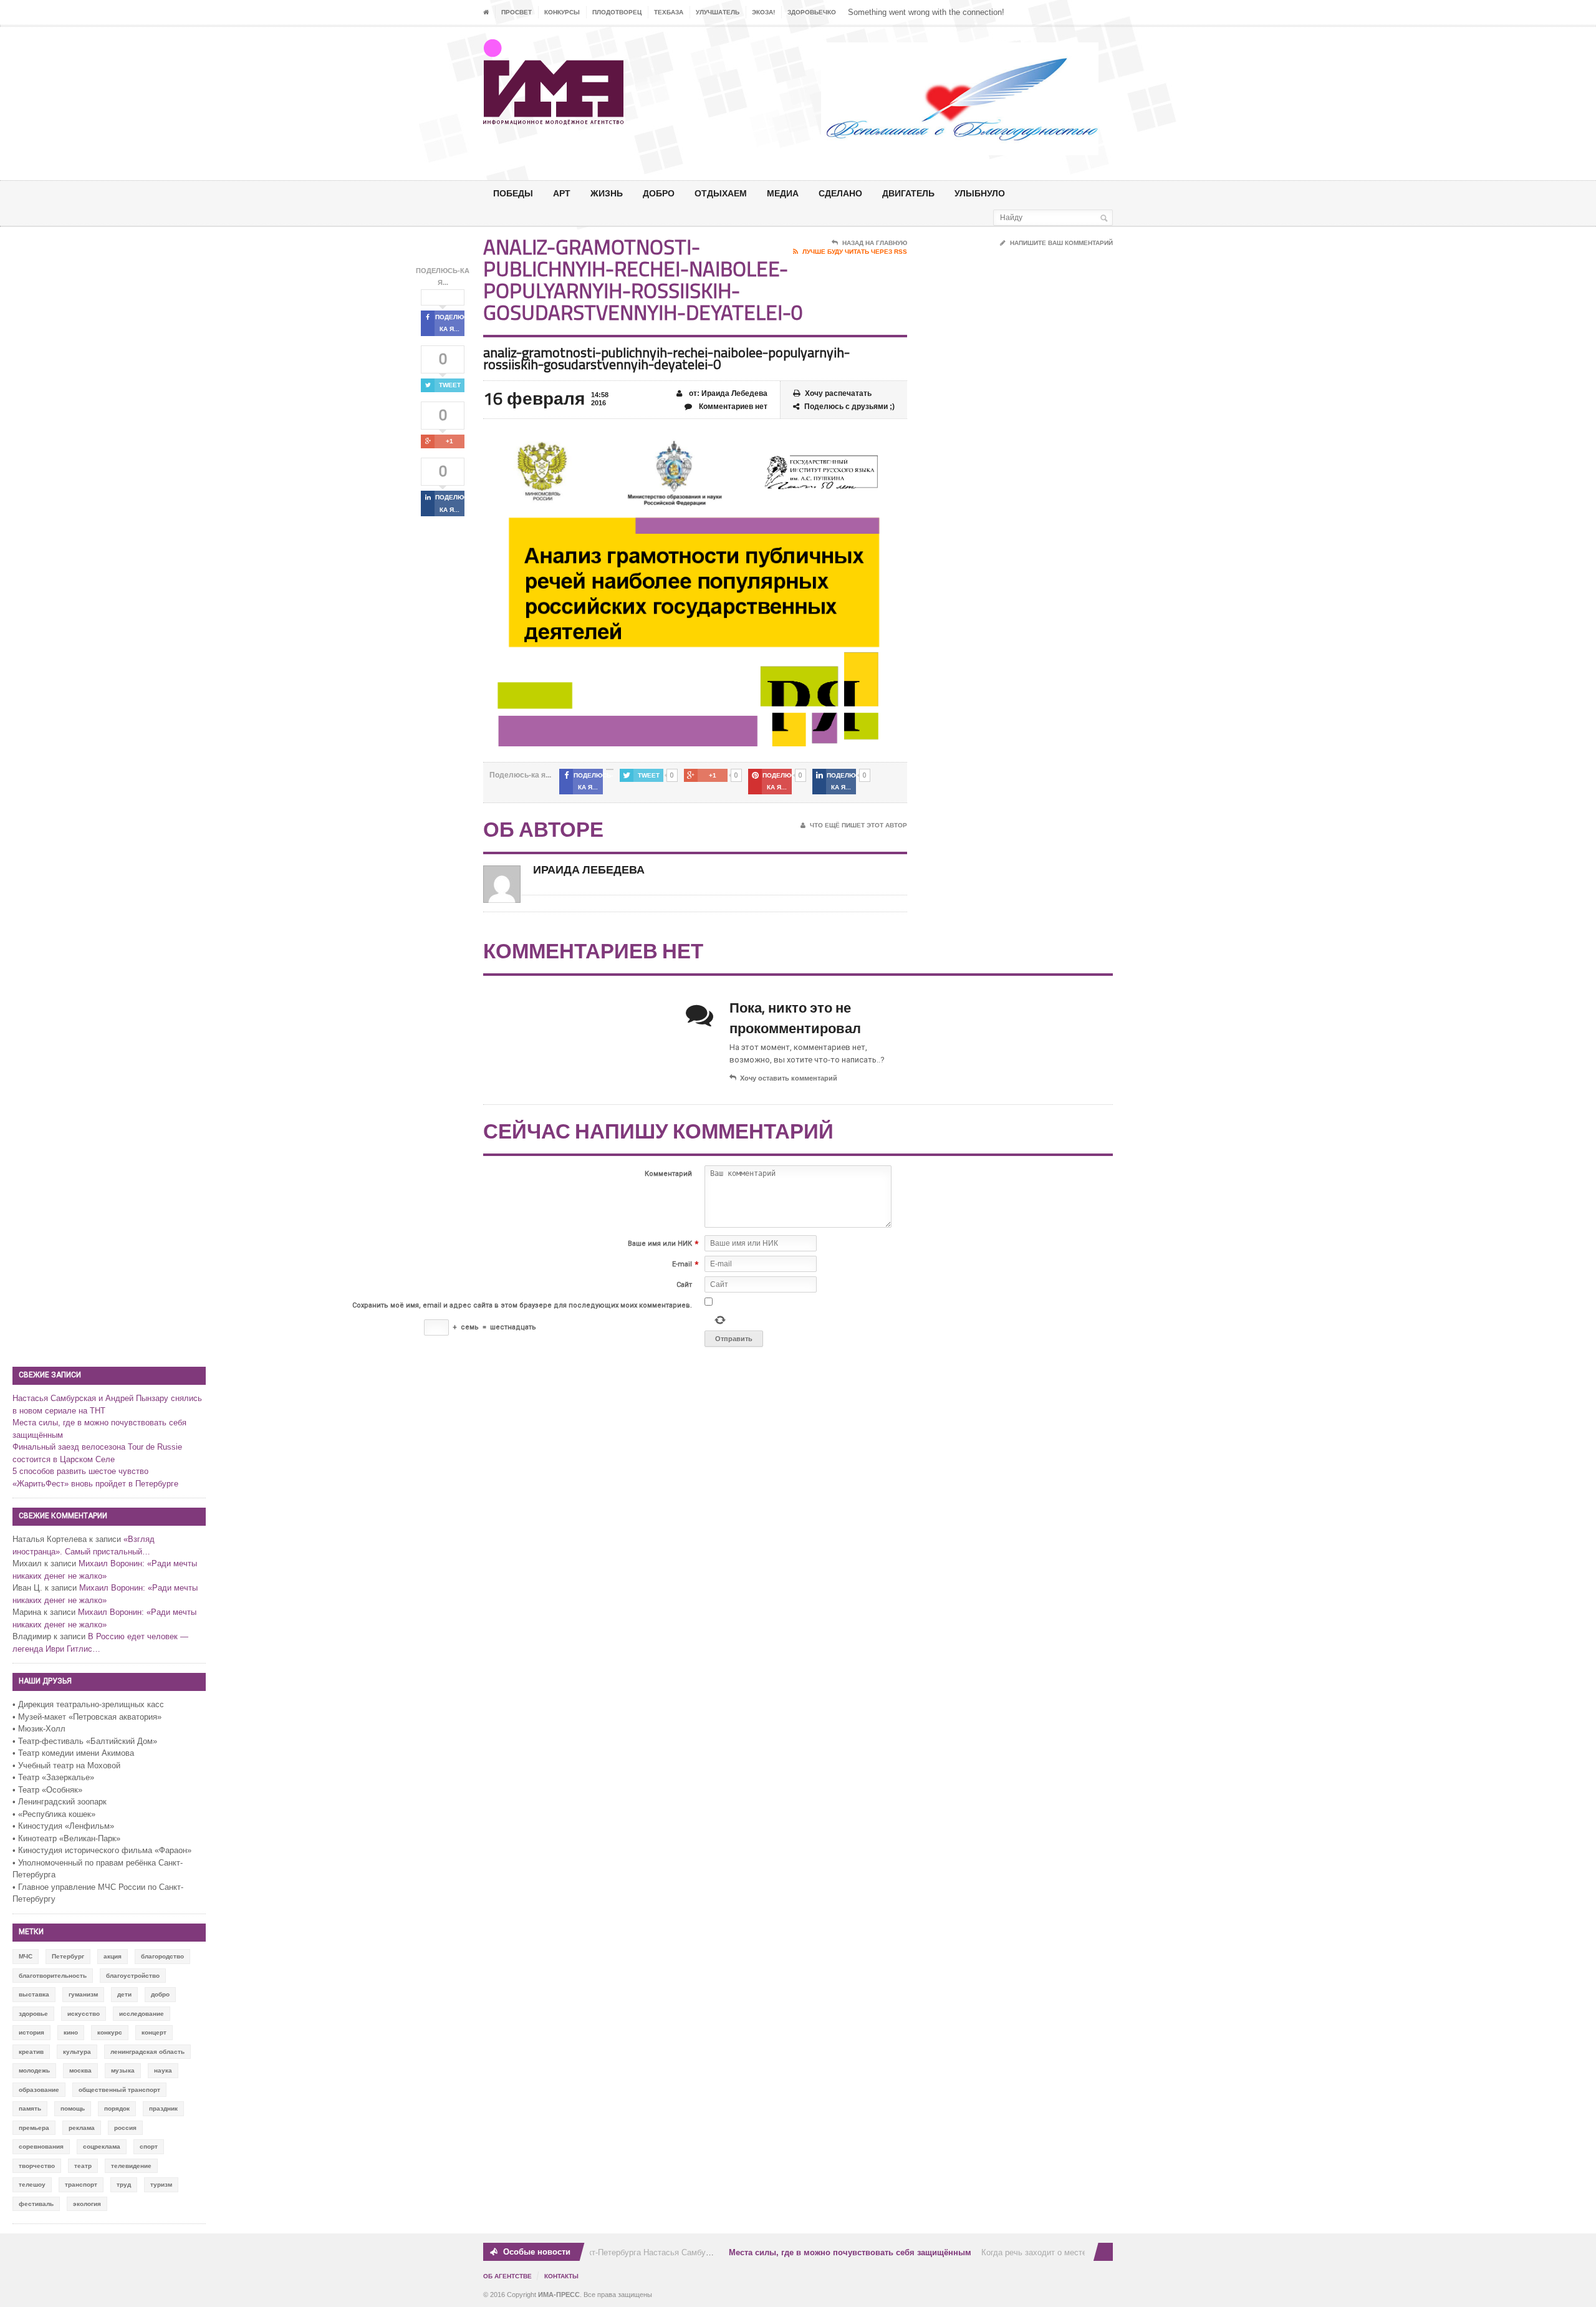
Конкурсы (562, 12)
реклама (82, 2128)
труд (124, 2184)
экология (87, 2204)
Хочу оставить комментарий (789, 1078)
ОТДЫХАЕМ (721, 193)
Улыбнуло (980, 193)
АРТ (562, 193)
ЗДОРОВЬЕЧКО (812, 12)
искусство (84, 2014)
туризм (161, 2184)
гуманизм (83, 1994)
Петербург (68, 1956)
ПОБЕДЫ (513, 193)
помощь (73, 2108)
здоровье (33, 2014)
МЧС (26, 1956)
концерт (154, 2032)
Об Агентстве (507, 2276)
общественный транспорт (119, 2090)
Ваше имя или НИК (660, 1244)
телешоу (32, 2184)
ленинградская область (147, 2052)
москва (80, 2070)
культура (77, 2052)
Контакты (561, 2276)
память (30, 2108)
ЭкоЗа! (763, 12)
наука (163, 2070)
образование (39, 2090)
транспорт (81, 2184)
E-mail (682, 1264)
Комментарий (668, 1174)
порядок (117, 2108)
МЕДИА (783, 193)
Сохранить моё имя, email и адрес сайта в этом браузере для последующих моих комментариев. (522, 1305)
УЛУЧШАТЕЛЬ (718, 12)
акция (113, 1956)
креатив (31, 2052)
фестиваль (36, 2204)
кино (71, 2032)
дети (124, 1994)
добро (160, 1994)
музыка (123, 2070)
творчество (37, 2166)
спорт (149, 2146)
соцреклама (102, 2146)
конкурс (110, 2032)
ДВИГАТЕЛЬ (908, 193)
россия (125, 2128)
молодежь (34, 2070)
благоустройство (133, 1976)
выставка (34, 1994)
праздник (163, 2108)
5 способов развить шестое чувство (80, 1471)
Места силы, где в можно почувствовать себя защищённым (831, 2252)
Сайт (684, 1285)
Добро (659, 193)
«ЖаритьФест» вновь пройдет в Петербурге (95, 1484)
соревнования (41, 2146)
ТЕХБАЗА (669, 12)
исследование (142, 2014)
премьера (34, 2128)
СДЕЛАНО (840, 193)
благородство (162, 1956)
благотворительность (53, 1976)
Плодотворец (617, 12)
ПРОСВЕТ (517, 12)
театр (83, 2166)
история (31, 2032)
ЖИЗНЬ (607, 193)
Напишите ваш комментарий (1061, 243)
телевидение (131, 2166)
